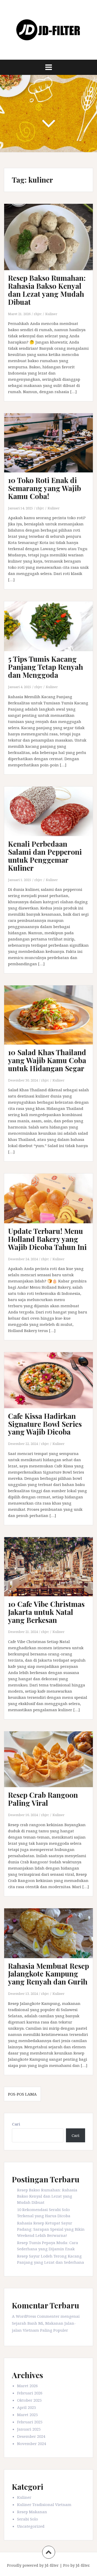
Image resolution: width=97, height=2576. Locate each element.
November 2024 (32, 2443)
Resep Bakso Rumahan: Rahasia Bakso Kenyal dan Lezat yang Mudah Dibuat (47, 290)
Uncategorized (31, 2526)
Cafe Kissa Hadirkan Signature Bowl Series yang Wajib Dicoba (45, 1424)
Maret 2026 (27, 2386)
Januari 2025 (29, 2429)
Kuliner (51, 314)
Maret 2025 (27, 2415)
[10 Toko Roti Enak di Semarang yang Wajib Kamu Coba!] (52, 450)
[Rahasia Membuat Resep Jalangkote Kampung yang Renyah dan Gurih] (52, 1941)
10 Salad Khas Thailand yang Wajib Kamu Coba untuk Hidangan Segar (47, 1060)
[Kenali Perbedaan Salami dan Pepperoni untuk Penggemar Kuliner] (52, 819)
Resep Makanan (32, 2512)
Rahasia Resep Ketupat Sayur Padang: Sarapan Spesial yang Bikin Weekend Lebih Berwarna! (51, 2229)
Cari (16, 2124)
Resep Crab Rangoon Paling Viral (43, 1799)
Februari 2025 (30, 2422)
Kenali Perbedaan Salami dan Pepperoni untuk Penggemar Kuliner (45, 856)
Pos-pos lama (22, 2094)
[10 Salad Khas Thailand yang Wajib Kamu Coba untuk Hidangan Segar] (52, 1022)
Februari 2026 (30, 2393)
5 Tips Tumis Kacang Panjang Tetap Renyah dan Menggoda (46, 667)
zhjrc (38, 314)
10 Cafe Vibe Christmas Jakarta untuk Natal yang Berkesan (46, 1612)
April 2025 (27, 2407)
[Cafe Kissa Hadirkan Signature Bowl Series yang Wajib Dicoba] (52, 1387)
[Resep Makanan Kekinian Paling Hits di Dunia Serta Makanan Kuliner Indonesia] (49, 29)
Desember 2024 (31, 2436)
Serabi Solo (28, 2519)
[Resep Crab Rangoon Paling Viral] (52, 1766)
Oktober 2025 (29, 2400)
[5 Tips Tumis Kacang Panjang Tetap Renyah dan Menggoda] (52, 634)
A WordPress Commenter (36, 2316)
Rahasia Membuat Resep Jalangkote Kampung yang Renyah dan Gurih (48, 1974)
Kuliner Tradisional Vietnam (44, 2504)
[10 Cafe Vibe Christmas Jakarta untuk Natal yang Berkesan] (52, 1574)
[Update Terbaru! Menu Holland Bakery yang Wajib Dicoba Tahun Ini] (52, 1206)
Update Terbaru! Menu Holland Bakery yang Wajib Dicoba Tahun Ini (47, 1239)
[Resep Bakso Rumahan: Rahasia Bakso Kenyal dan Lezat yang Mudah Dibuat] (52, 243)
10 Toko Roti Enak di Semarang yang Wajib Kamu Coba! (44, 488)
